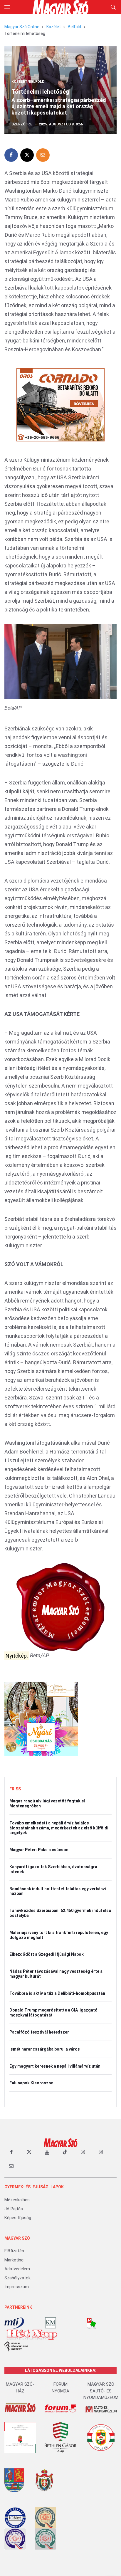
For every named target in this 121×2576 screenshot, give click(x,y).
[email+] (11, 2166)
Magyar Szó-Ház (20, 2388)
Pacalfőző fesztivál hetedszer (39, 2032)
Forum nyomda (60, 2388)
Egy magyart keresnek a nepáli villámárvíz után (55, 2066)
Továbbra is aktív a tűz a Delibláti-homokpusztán (57, 1993)
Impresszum (17, 2287)
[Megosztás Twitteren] (27, 155)
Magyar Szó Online (22, 27)
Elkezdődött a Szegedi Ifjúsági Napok (47, 1954)
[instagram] (83, 2152)
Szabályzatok (17, 2278)
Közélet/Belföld (28, 82)
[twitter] (29, 2152)
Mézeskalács (17, 2200)
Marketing (14, 2260)
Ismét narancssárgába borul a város (45, 2049)
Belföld (74, 27)
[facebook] (11, 2152)
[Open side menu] (7, 7)
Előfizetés (14, 2251)
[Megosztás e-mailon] (43, 155)
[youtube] (47, 2152)
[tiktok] (65, 2152)
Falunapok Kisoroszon (31, 2083)
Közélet (54, 27)
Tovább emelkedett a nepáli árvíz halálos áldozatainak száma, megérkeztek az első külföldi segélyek (59, 1828)
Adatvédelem (17, 2269)
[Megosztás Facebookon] (11, 155)
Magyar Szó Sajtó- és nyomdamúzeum (101, 2391)
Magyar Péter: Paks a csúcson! (40, 1850)
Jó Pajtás (14, 2209)
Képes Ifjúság (18, 2218)
